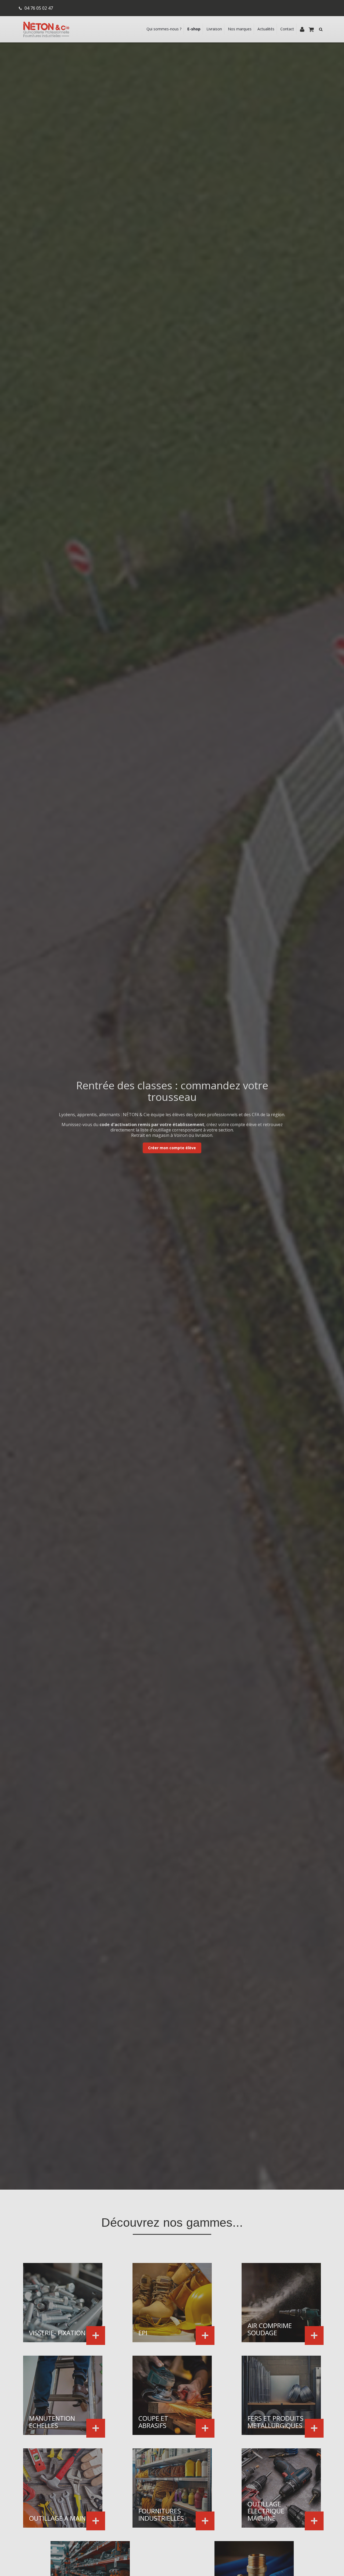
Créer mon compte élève (172, 1148)
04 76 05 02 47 (39, 8)
